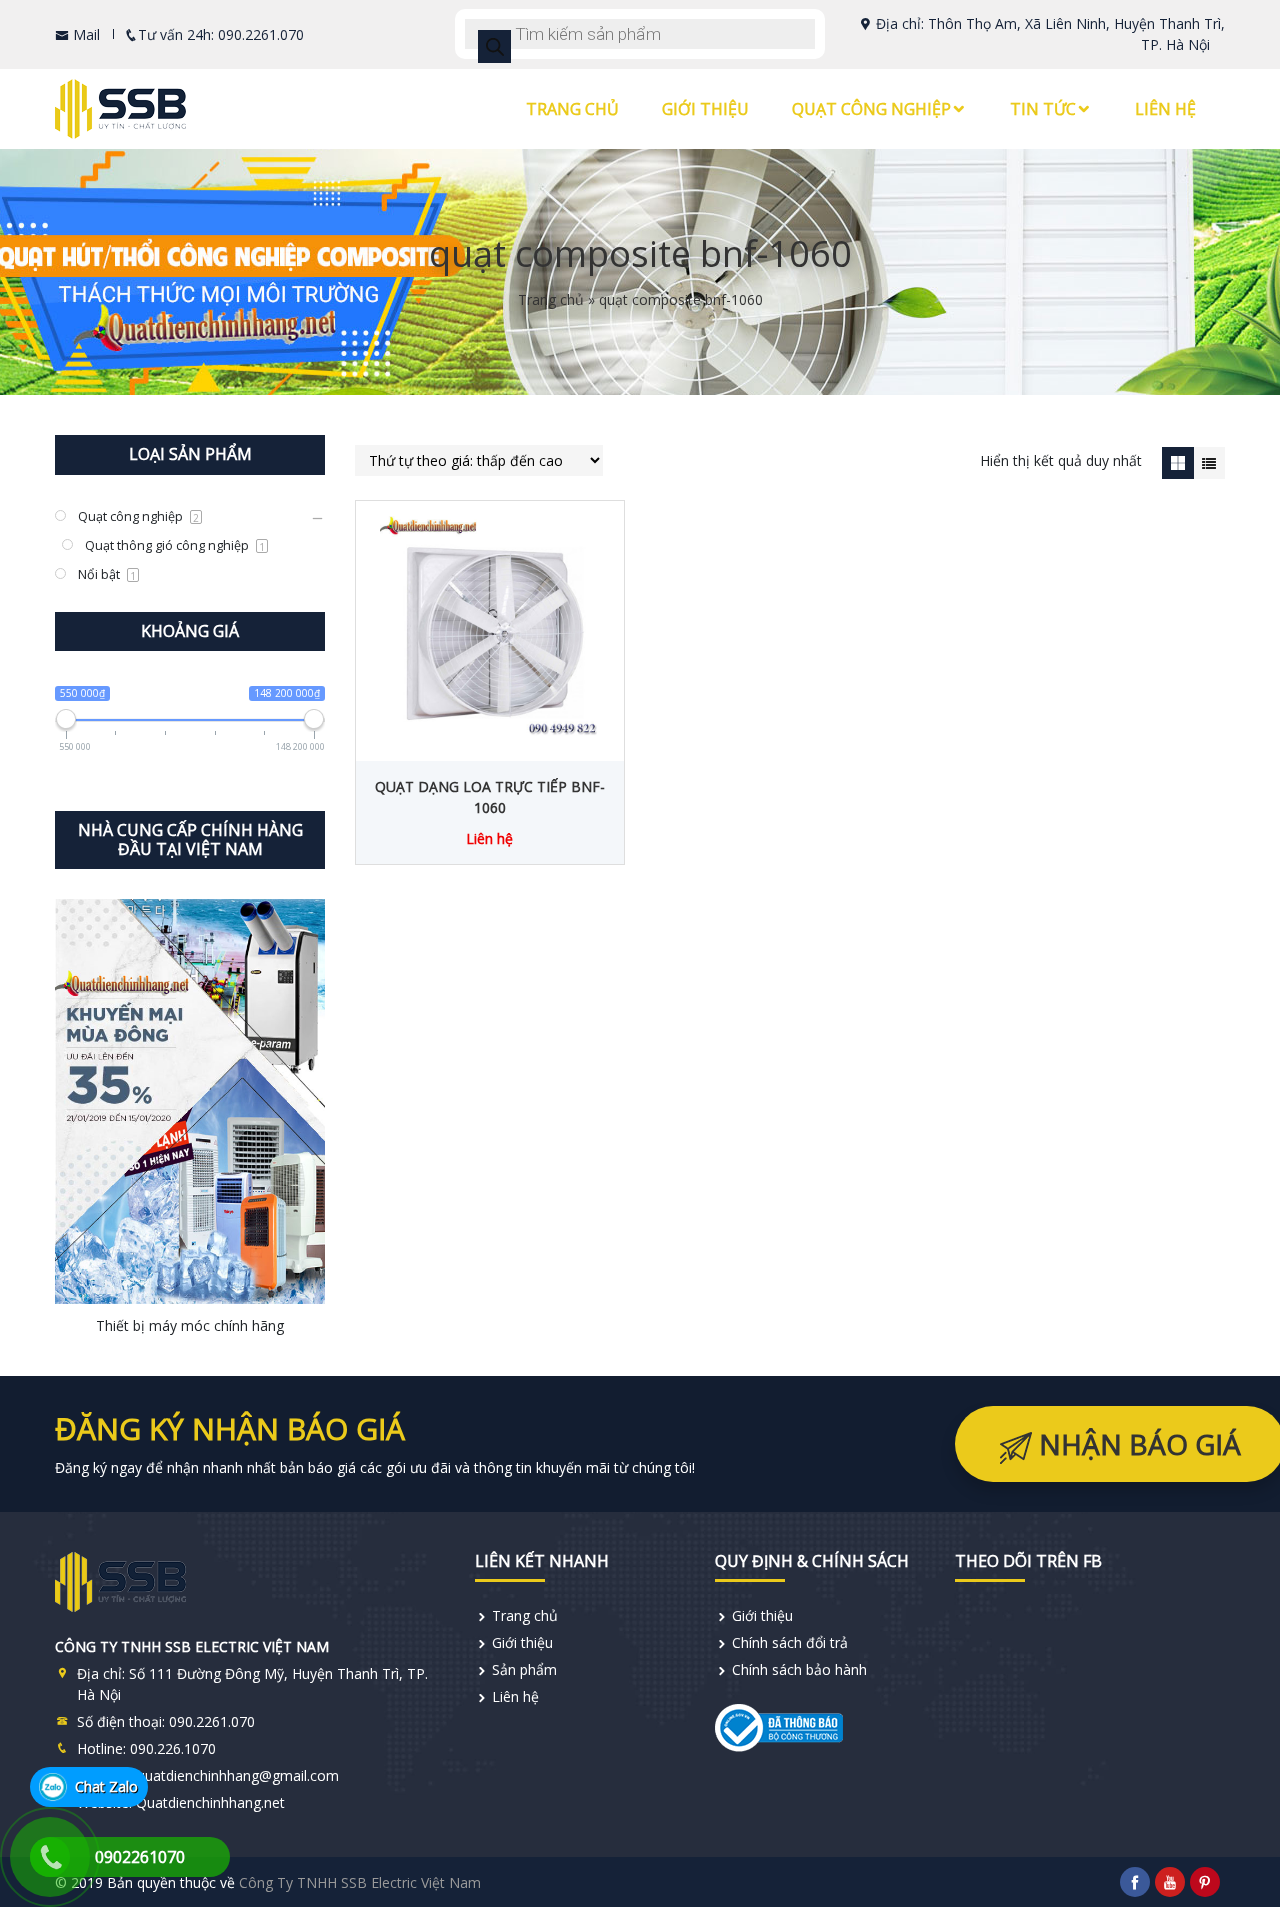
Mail (84, 34)
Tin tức (1043, 109)
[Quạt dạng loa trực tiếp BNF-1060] (490, 626)
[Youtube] (1170, 1882)
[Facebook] (1135, 1882)
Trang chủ (572, 109)
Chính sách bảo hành (799, 1669)
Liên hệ (1165, 109)
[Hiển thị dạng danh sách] (1209, 462)
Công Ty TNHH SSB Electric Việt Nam (360, 1882)
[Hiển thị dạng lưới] (1177, 462)
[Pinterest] (1205, 1882)
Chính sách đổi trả (790, 1642)
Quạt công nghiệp (871, 109)
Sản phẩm (524, 1669)
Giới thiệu (705, 109)
